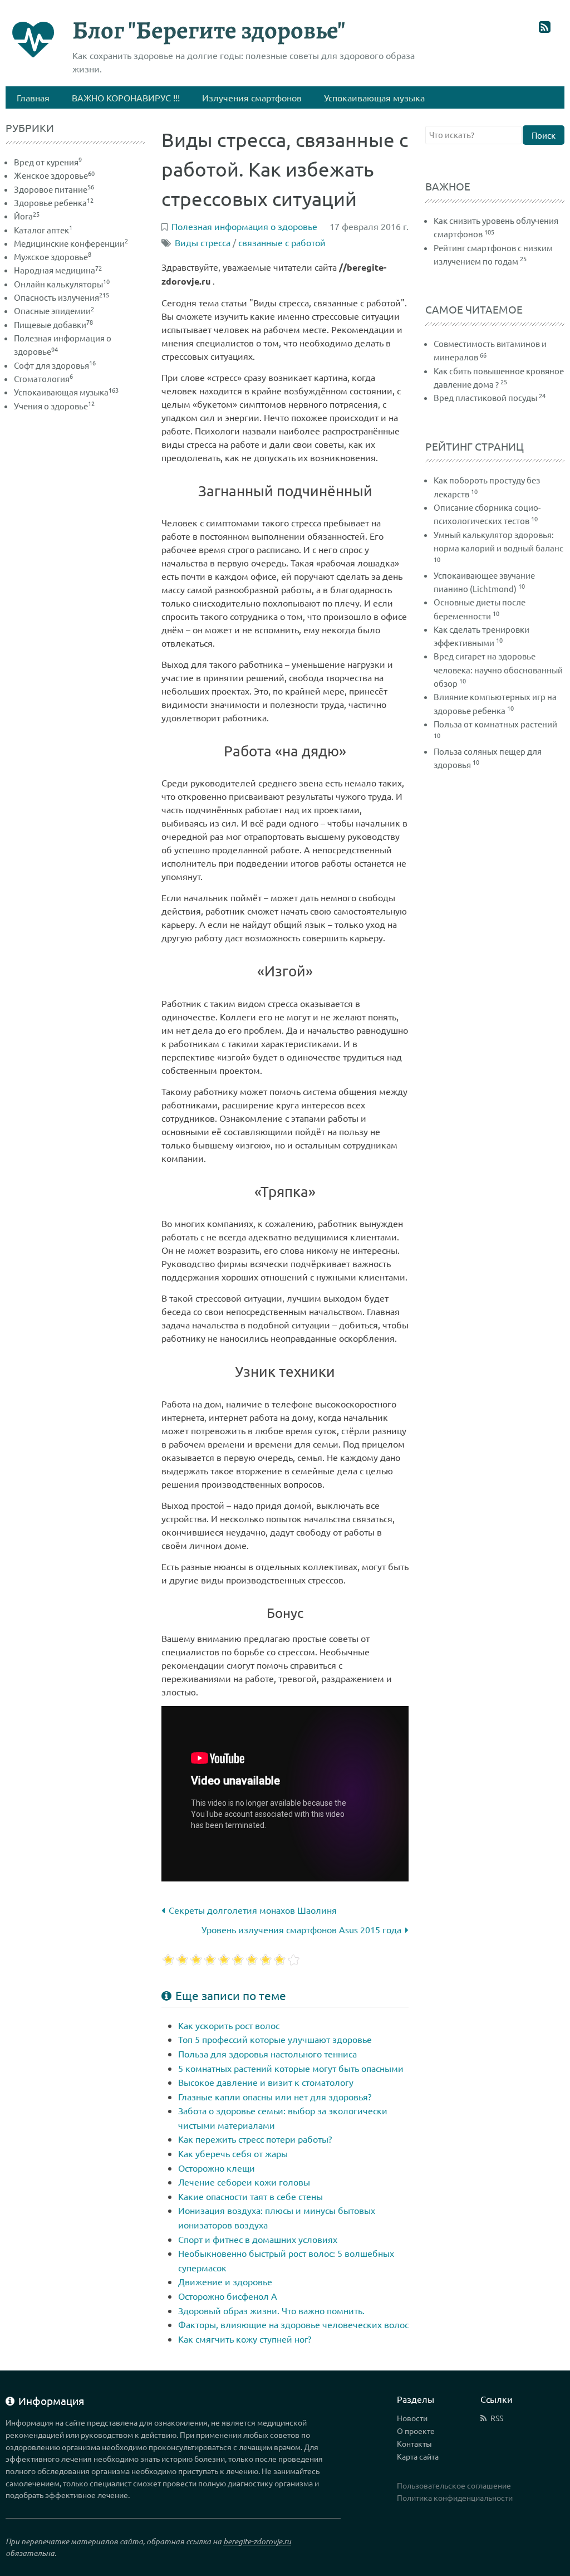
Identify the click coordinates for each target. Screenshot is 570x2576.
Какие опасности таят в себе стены (250, 2196)
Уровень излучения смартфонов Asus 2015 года (301, 1929)
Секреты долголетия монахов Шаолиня (253, 1910)
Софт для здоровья (55, 365)
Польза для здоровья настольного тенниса (267, 2054)
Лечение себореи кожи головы (244, 2182)
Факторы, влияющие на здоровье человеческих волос (293, 2324)
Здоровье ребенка (54, 202)
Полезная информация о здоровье (244, 226)
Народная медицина (58, 270)
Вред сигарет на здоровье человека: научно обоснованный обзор (498, 669)
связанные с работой (282, 242)
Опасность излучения (62, 297)
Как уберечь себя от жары (233, 2153)
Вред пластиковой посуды (485, 397)
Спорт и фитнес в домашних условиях (258, 2239)
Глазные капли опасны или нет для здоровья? (275, 2096)
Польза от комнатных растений (495, 724)
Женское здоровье (54, 175)
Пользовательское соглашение (454, 2485)
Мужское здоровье (53, 256)
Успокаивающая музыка (66, 392)
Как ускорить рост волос (229, 2025)
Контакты (414, 2443)
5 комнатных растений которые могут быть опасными (291, 2068)
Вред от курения (48, 162)
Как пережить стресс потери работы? (255, 2139)
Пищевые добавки (53, 324)
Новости (412, 2418)
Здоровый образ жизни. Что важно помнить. (271, 2310)
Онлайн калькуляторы (62, 284)
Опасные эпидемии (54, 311)
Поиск (544, 135)
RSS (497, 2418)
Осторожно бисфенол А (228, 2296)
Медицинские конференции (71, 243)
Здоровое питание (54, 189)
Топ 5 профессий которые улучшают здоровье (275, 2039)
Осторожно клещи (217, 2168)
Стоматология (43, 378)
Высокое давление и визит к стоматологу (266, 2082)
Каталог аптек (43, 230)
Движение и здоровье (225, 2281)
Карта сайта (418, 2456)
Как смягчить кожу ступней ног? (245, 2339)
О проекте (416, 2431)
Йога (27, 216)
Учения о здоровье (54, 406)
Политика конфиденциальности (455, 2497)
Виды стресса (203, 242)
